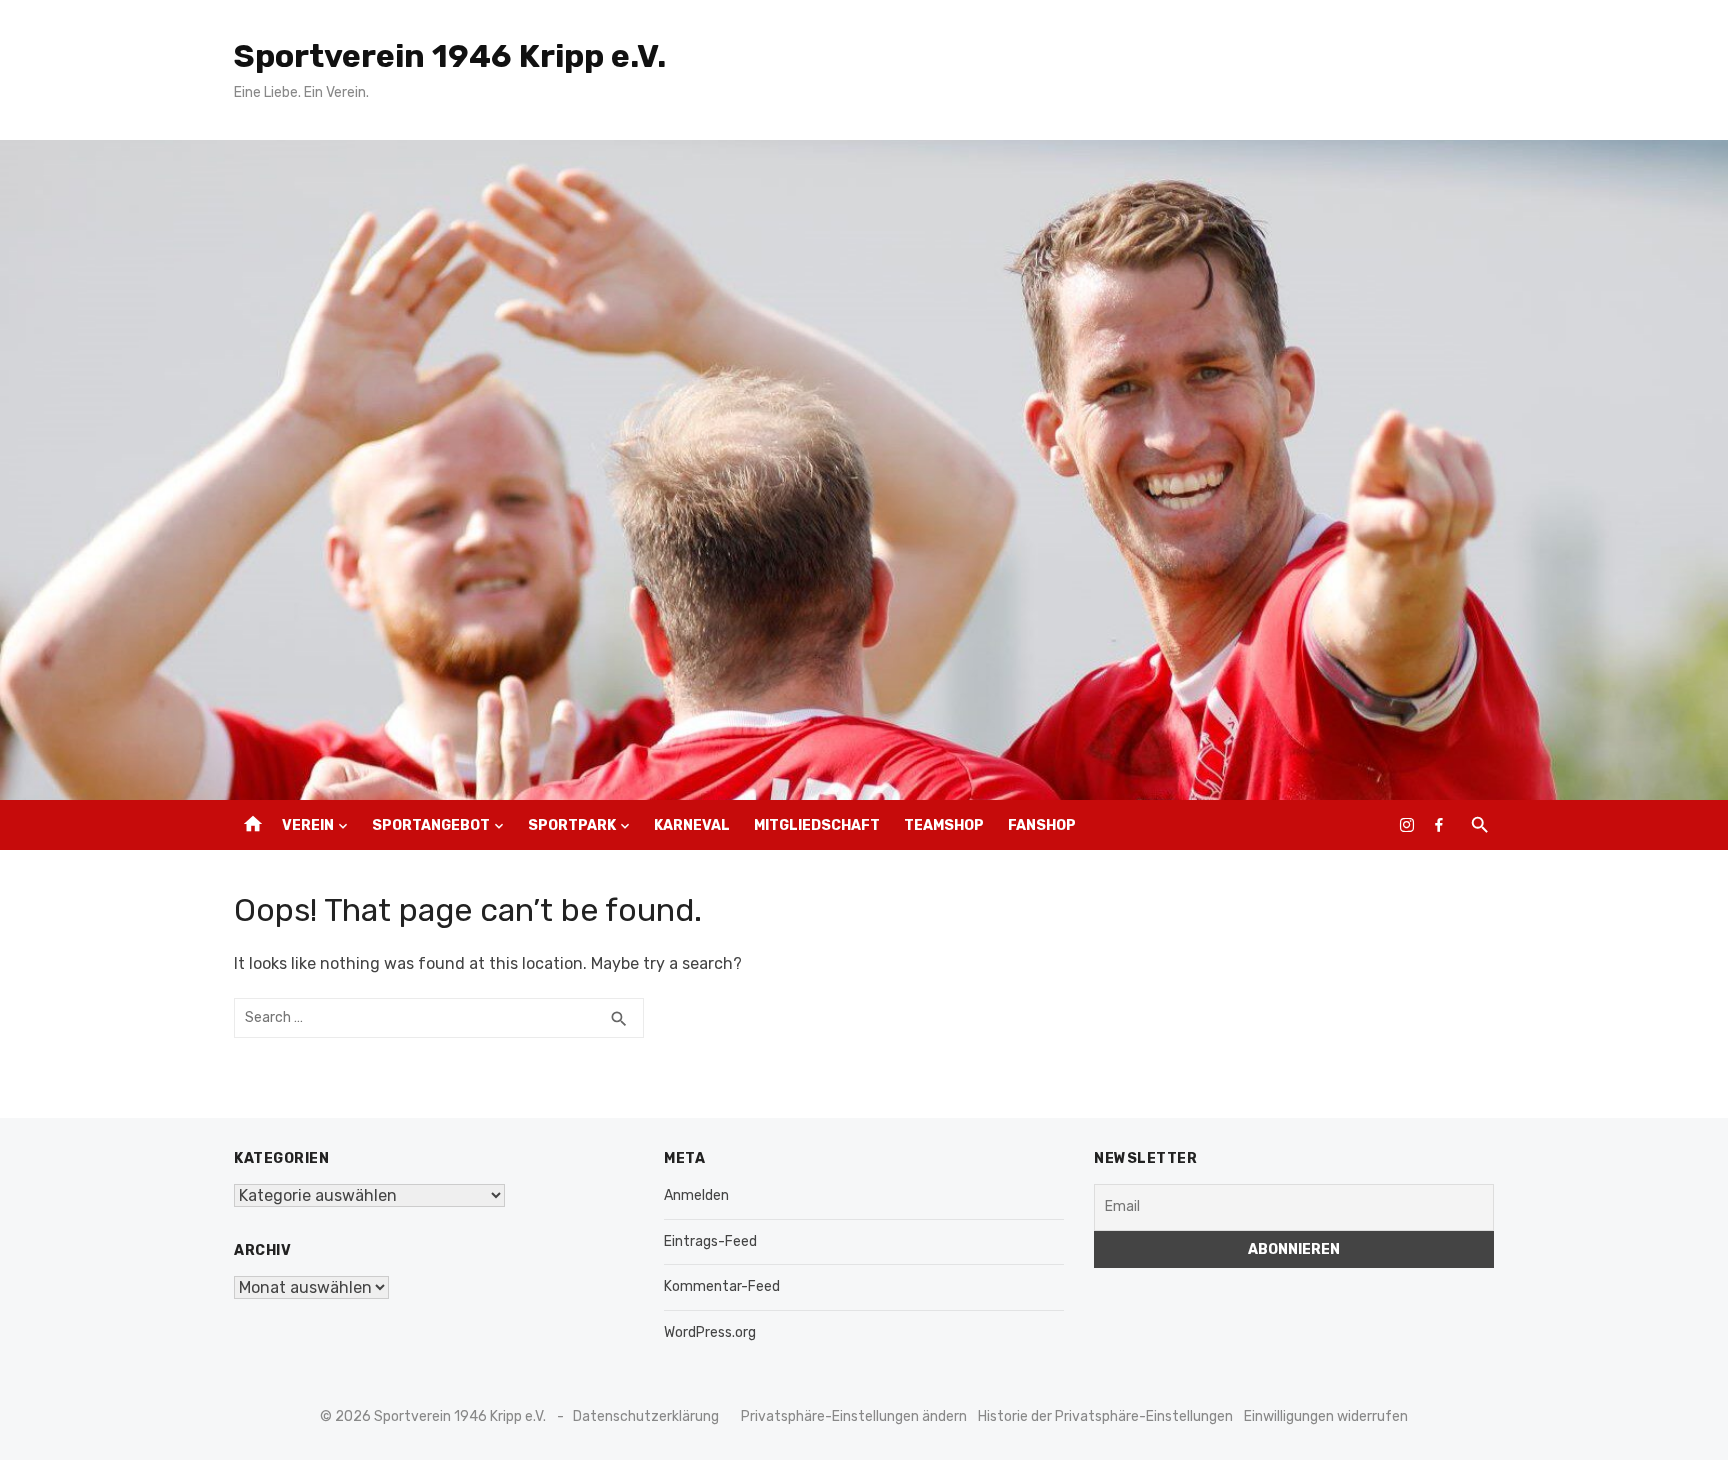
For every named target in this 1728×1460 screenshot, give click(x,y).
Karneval (692, 825)
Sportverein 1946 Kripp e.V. (450, 56)
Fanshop (1042, 825)
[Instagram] (1407, 825)
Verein (308, 825)
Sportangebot (431, 825)
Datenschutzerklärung (646, 1416)
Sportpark (572, 825)
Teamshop (944, 825)
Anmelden (696, 1195)
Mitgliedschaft (817, 825)
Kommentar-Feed (722, 1286)
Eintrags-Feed (710, 1241)
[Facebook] (1439, 825)
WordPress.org (710, 1332)
